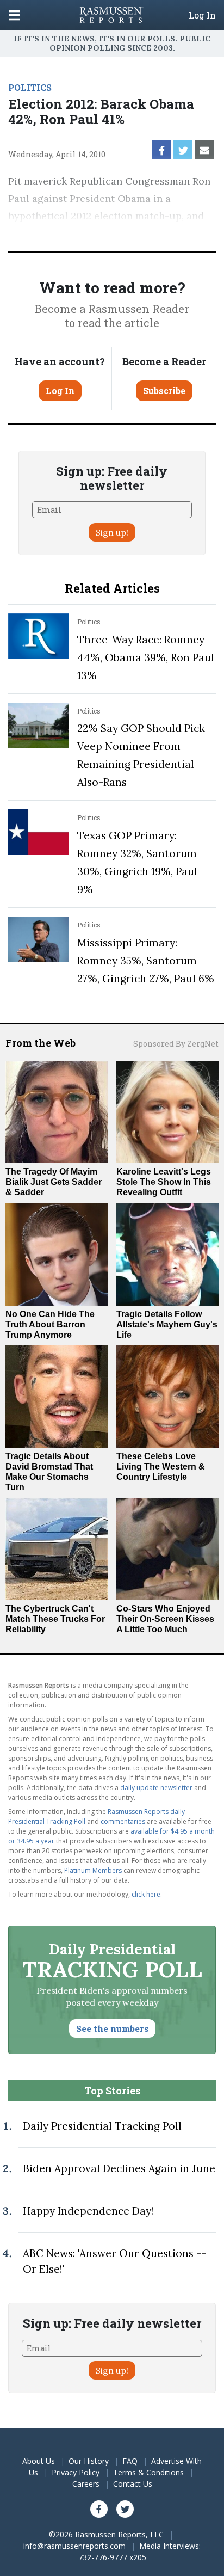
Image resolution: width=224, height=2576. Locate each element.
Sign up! (112, 532)
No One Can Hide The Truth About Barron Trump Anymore (50, 1324)
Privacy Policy (76, 2472)
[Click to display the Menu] (14, 15)
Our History (89, 2461)
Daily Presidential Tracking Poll (102, 2126)
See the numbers (112, 2028)
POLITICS (30, 87)
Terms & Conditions (148, 2472)
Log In (202, 15)
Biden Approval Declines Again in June (119, 2168)
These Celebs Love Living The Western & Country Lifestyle (161, 1467)
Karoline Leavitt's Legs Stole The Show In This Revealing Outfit (164, 1182)
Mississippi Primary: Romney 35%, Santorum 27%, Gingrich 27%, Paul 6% (146, 961)
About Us (39, 2461)
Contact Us (133, 2484)
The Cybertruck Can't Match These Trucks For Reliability (55, 1619)
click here (146, 1894)
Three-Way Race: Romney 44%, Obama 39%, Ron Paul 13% (146, 657)
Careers (86, 2484)
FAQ (130, 2461)
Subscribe (164, 391)
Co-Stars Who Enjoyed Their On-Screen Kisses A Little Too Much (165, 1619)
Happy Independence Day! (88, 2211)
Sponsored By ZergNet (176, 1044)
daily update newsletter (156, 1788)
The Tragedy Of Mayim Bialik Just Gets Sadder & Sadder (54, 1182)
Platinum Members (93, 1870)
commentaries (123, 1821)
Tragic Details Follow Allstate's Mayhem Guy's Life (167, 1324)
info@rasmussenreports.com (74, 2546)
